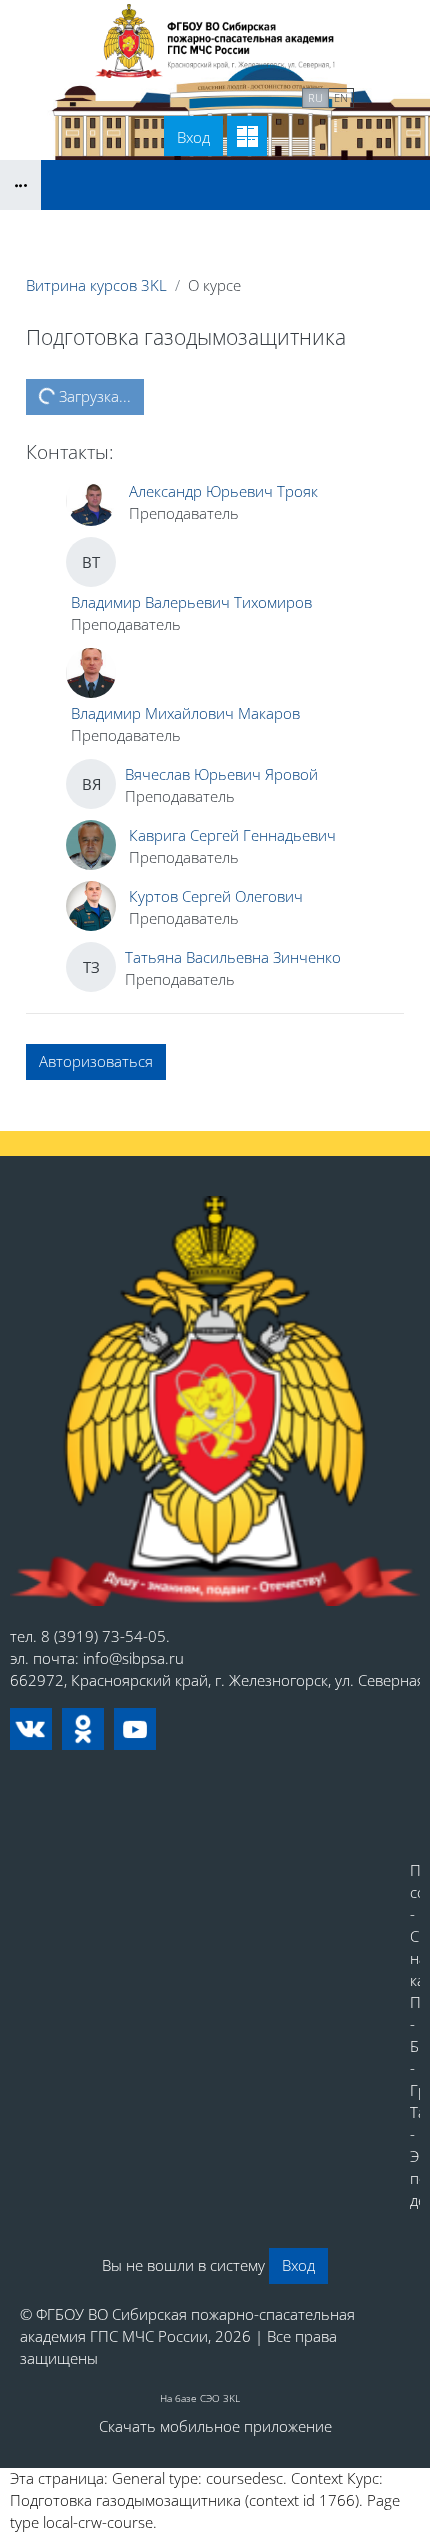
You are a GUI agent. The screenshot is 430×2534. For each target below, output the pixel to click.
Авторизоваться (96, 1061)
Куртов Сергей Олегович (216, 896)
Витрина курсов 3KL (96, 285)
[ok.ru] (83, 1729)
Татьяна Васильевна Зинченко (233, 957)
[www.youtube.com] (135, 1729)
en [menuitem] (341, 97)
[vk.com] (31, 1729)
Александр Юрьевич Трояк (223, 491)
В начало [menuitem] (116, 96)
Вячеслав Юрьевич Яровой (221, 774)
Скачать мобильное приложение (215, 2426)
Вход (193, 137)
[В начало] (215, 1401)
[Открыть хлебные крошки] (20, 185)
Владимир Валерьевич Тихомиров (191, 602)
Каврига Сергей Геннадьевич (232, 835)
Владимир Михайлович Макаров (185, 713)
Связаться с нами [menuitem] (229, 96)
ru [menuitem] (315, 97)
